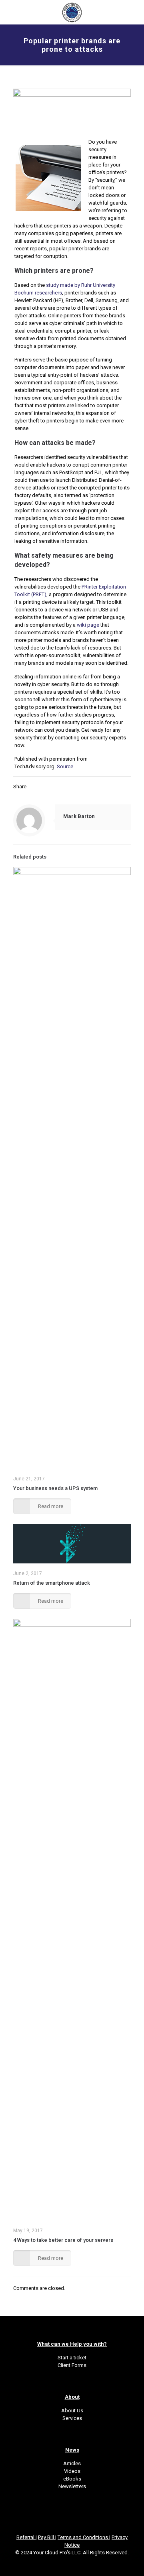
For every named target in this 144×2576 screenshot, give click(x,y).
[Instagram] (83, 2564)
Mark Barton (79, 816)
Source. (66, 766)
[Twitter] (61, 2564)
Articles (72, 2463)
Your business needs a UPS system (55, 1488)
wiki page (88, 625)
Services (72, 2418)
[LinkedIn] (72, 2564)
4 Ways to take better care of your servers (63, 2240)
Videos (72, 2471)
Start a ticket (72, 2358)
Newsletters (72, 2486)
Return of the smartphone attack (52, 1583)
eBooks (72, 2479)
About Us (72, 2411)
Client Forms (72, 2365)
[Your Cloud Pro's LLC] (72, 12)
